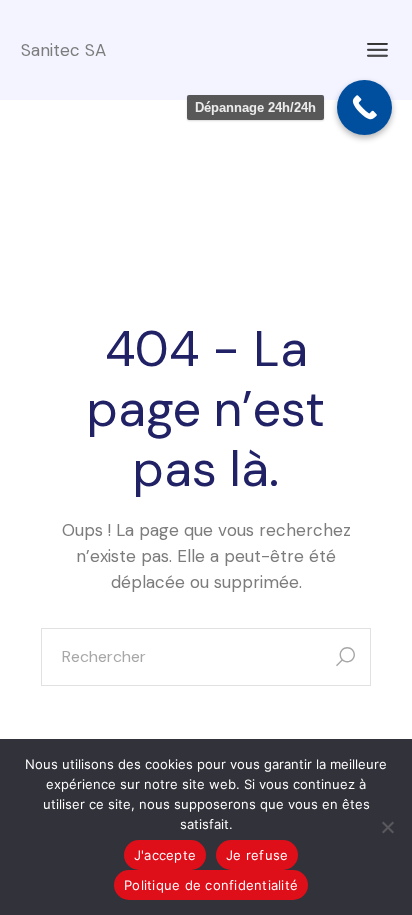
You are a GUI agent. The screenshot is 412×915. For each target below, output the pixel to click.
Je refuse (257, 855)
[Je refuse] (387, 827)
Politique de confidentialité (211, 885)
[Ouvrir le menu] (377, 50)
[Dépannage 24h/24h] (364, 107)
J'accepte (165, 855)
